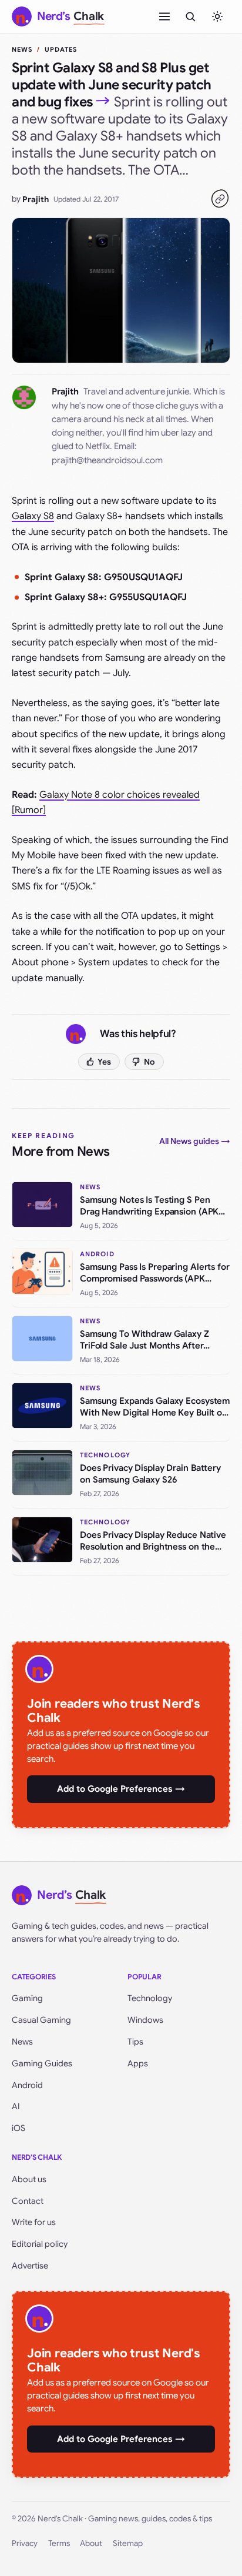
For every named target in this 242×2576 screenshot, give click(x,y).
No (149, 1062)
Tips (135, 2042)
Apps (138, 2063)
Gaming (27, 1998)
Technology (150, 1998)
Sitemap (128, 2543)
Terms (59, 2543)
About (91, 2543)
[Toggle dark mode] (217, 16)
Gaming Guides (42, 2063)
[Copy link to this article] (220, 199)
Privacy (25, 2543)
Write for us (34, 2222)
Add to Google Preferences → (121, 1789)
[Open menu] (164, 16)
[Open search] (190, 16)
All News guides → (195, 1141)
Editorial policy (40, 2244)
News (22, 49)
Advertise (30, 2266)
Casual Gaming (41, 2020)
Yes (104, 1062)
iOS (19, 2128)
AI (16, 2106)
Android (27, 2085)
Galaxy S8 (33, 516)
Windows (145, 2020)
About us (29, 2179)
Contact (28, 2201)
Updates (61, 49)
